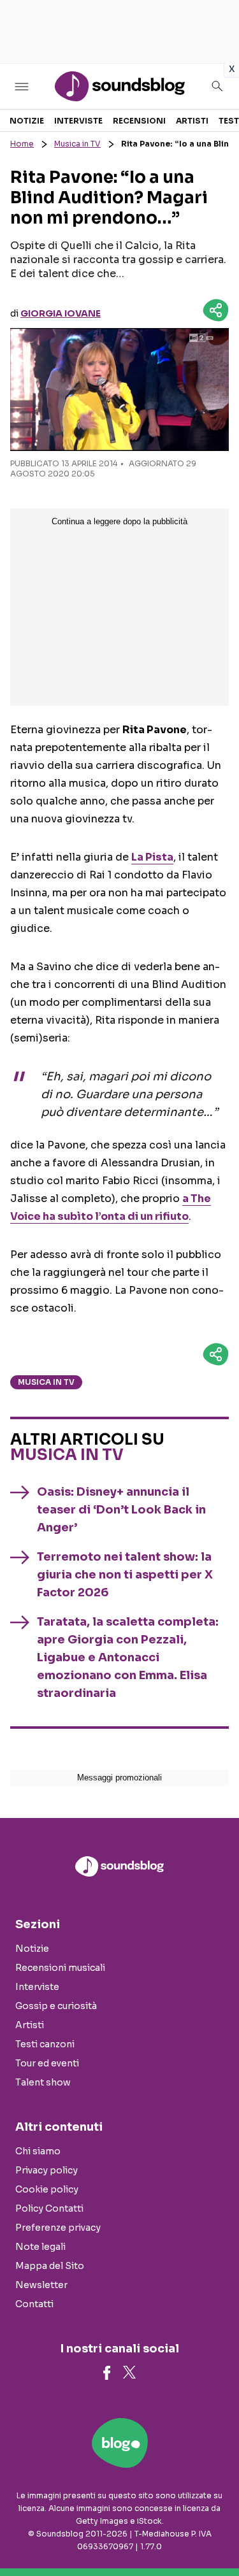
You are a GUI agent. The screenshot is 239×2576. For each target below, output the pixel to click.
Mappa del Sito (50, 2266)
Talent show (43, 2082)
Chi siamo (38, 2151)
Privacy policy (47, 2170)
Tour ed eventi (47, 2063)
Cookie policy (47, 2189)
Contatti (34, 2304)
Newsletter (41, 2285)
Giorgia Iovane (61, 313)
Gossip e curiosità (56, 2006)
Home (22, 144)
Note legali (40, 2247)
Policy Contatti (49, 2208)
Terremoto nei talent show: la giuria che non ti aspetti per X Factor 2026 (125, 1575)
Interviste (78, 121)
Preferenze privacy (58, 2228)
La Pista (152, 857)
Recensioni (139, 121)
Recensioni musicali (60, 1968)
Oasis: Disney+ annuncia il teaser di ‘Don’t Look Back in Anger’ (121, 1510)
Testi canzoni (45, 2044)
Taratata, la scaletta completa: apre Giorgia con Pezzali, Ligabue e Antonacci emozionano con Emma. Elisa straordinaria (128, 1657)
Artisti (192, 121)
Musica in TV (77, 144)
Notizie (27, 121)
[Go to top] (214, 2534)
